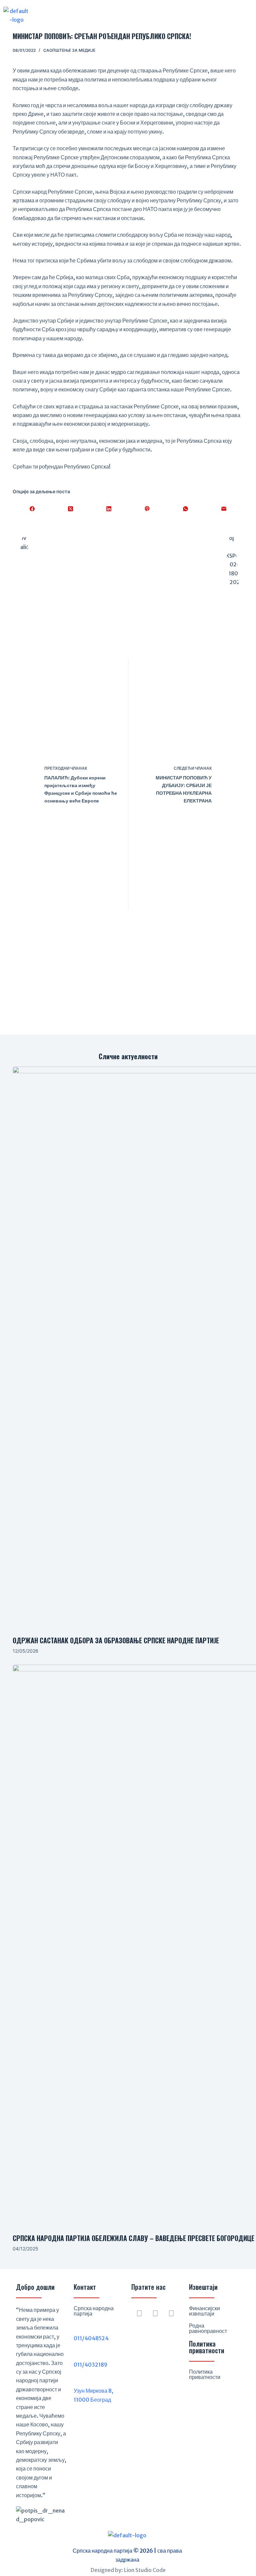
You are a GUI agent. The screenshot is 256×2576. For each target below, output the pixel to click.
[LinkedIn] (109, 509)
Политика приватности (205, 2374)
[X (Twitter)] (70, 509)
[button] (126, 15)
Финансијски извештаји (204, 2311)
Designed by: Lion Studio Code (128, 2570)
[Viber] (147, 509)
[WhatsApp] (185, 509)
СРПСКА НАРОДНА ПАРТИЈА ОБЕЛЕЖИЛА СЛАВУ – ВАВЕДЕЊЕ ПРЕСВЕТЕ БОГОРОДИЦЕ (133, 2238)
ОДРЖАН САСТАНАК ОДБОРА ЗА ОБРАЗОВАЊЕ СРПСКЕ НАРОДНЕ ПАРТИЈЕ (116, 1640)
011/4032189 (90, 2365)
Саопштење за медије (69, 50)
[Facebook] (32, 509)
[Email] (224, 509)
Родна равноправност (208, 2328)
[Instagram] (155, 2314)
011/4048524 (91, 2338)
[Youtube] (171, 2314)
